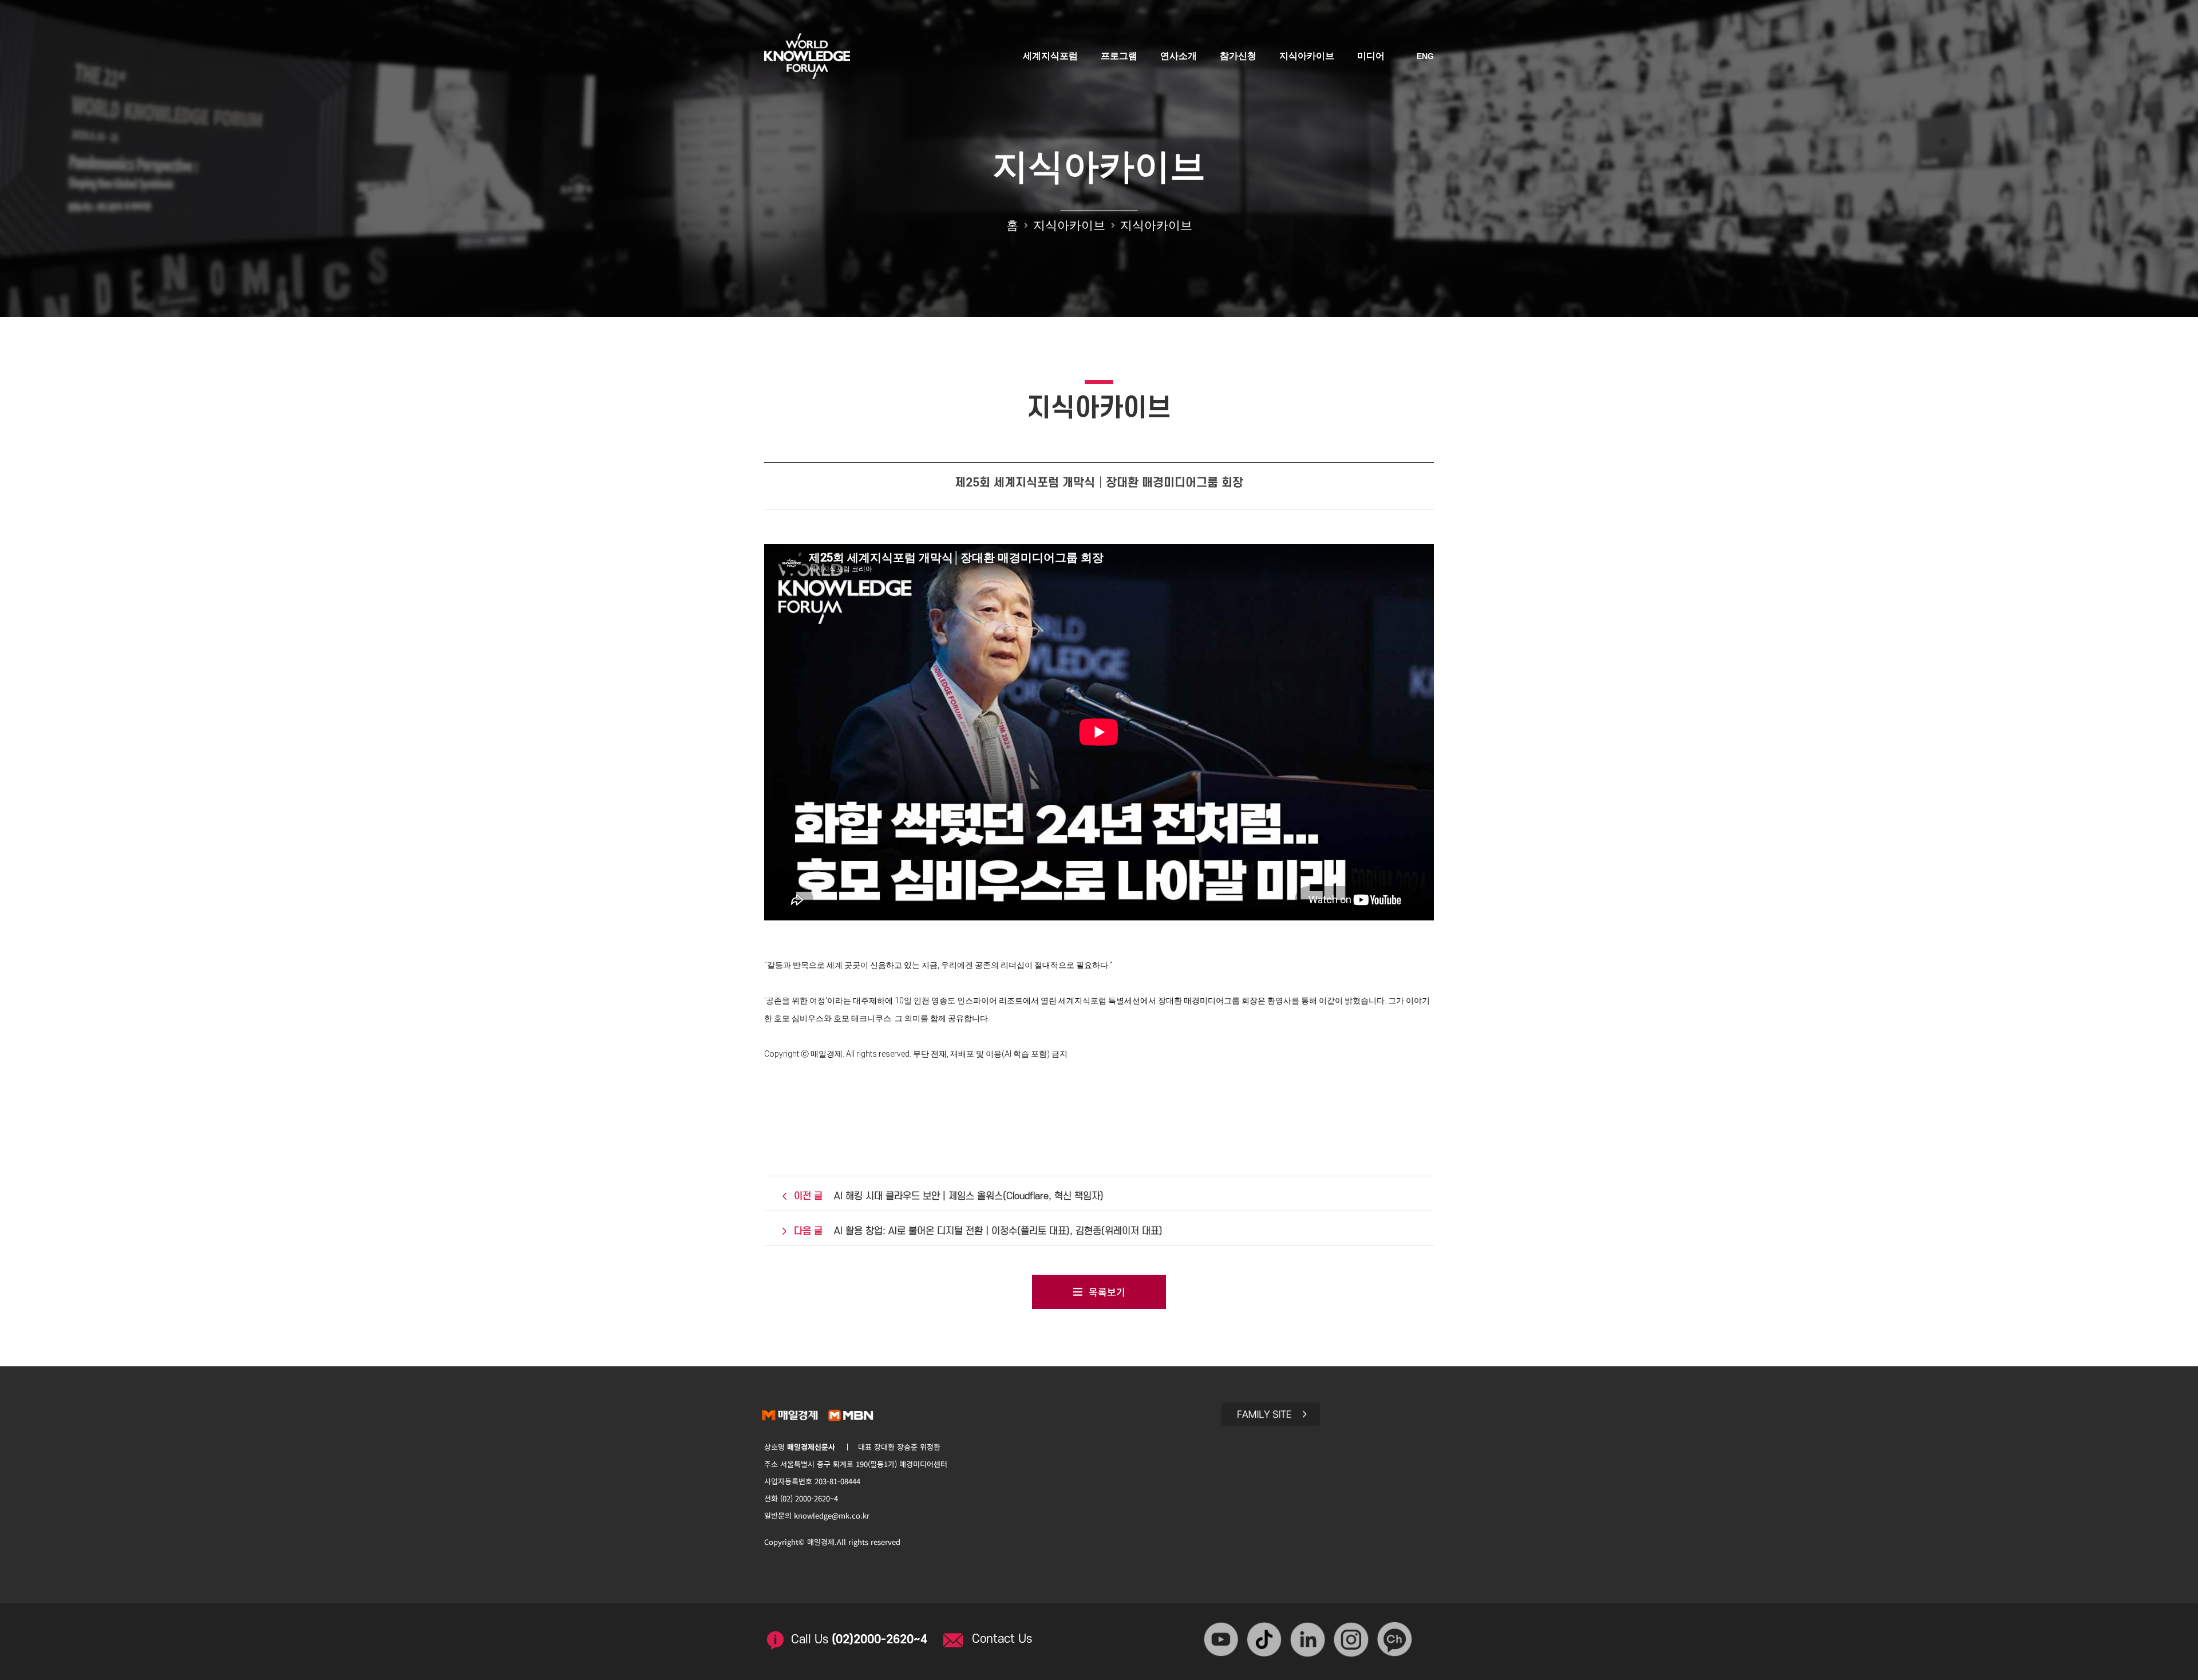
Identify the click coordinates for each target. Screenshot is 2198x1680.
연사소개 (1179, 56)
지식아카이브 (1307, 56)
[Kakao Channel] (1396, 1640)
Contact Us (1002, 1639)
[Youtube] (1222, 1640)
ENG (1425, 56)
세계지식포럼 (1050, 56)
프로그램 (1119, 56)
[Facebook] (1266, 1640)
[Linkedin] (1309, 1640)
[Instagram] (1353, 1640)
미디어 (1371, 56)
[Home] (807, 53)
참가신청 (1238, 56)
